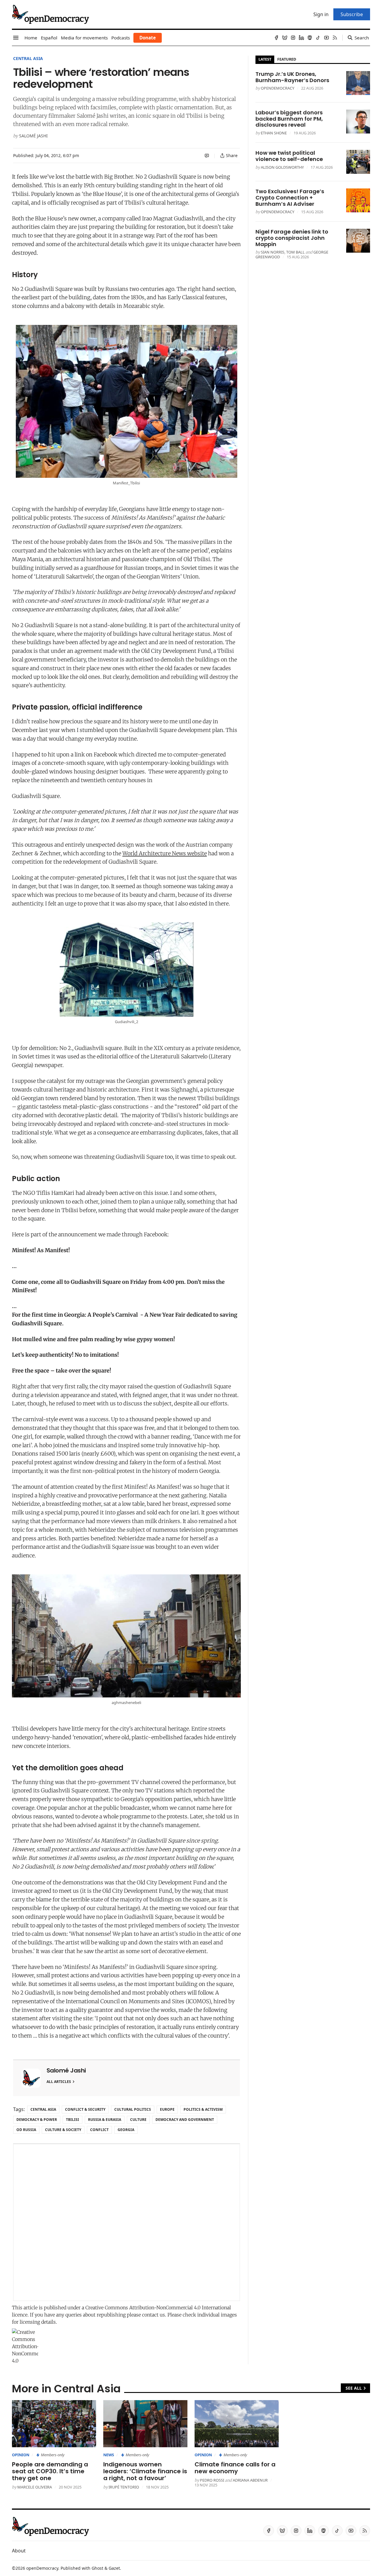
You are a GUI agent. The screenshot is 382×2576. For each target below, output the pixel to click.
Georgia (126, 2130)
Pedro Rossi (212, 2480)
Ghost (97, 2568)
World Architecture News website (165, 853)
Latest (265, 59)
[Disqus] (127, 2222)
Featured (287, 59)
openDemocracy (278, 88)
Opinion (21, 2455)
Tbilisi (73, 2120)
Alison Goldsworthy (282, 167)
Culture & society (63, 2130)
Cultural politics (133, 2109)
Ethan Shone (274, 133)
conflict (99, 2130)
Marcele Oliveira (35, 2487)
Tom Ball (295, 252)
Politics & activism (203, 2109)
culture (138, 2120)
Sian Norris (273, 252)
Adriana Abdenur (250, 2480)
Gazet (114, 2568)
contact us (154, 2315)
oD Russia (26, 2130)
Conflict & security (85, 2109)
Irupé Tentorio (124, 2487)
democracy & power (37, 2120)
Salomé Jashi (33, 136)
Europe (167, 2109)
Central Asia (28, 58)
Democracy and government (185, 2120)
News (109, 2455)
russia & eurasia (105, 2120)
